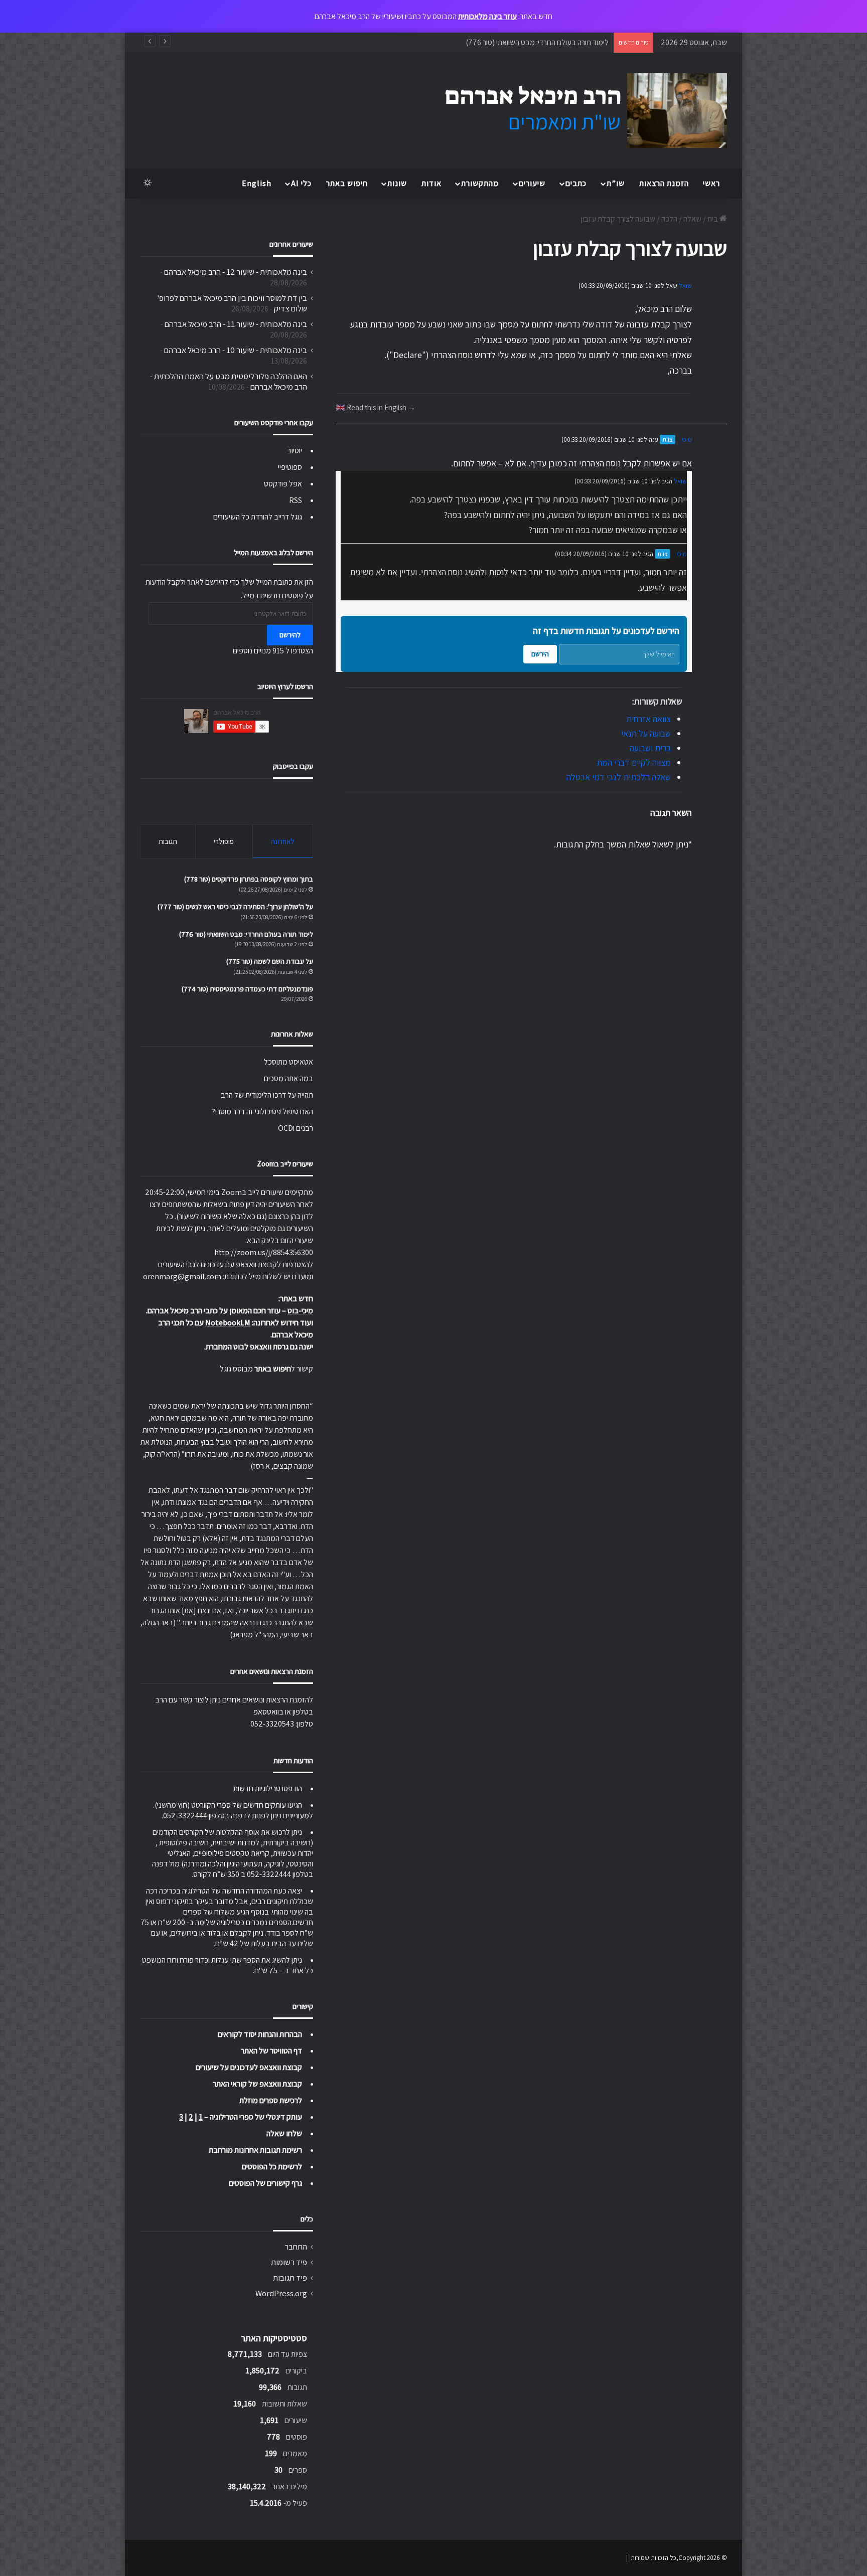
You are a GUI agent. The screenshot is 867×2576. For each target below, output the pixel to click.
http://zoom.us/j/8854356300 (264, 1252)
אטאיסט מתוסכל (288, 1062)
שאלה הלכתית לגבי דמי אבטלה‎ (619, 777)
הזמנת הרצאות (664, 183)
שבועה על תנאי (646, 733)
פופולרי (224, 841)
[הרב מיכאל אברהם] (576, 111)
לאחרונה (283, 841)
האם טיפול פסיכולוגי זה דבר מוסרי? (262, 1111)
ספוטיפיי (290, 467)
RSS (296, 500)
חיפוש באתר (347, 183)
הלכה (669, 219)
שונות (397, 183)
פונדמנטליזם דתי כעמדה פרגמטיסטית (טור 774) (247, 989)
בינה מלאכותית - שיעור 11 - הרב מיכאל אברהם (236, 324)
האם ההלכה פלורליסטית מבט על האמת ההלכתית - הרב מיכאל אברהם (229, 381)
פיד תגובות (290, 2278)
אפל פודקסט (283, 484)
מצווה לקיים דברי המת (634, 762)
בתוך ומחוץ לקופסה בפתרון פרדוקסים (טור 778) (249, 879)
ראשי (711, 183)
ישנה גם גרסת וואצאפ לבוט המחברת (259, 1347)
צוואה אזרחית (648, 719)
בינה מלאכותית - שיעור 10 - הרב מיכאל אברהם (236, 350)
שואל (685, 286)
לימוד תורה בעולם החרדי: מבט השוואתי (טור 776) (537, 42)
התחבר (296, 2247)
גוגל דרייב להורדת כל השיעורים (258, 517)
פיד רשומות (289, 2262)
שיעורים (532, 183)
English (257, 183)
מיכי (687, 440)
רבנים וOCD (296, 1128)
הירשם (540, 654)
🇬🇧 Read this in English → (376, 407)
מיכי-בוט (300, 1311)
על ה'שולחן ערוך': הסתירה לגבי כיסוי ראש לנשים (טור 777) (235, 907)
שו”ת (616, 183)
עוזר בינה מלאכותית (487, 16)
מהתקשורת (480, 183)
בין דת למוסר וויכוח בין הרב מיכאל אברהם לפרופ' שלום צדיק (232, 303)
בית (713, 219)
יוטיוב (295, 451)
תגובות (168, 841)
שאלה (692, 219)
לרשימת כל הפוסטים (272, 2167)
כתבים (576, 183)
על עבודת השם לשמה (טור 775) (270, 961)
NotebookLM (228, 1323)
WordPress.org (281, 2293)
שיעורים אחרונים (291, 244)
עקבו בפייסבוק (293, 766)
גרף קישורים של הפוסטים (265, 2183)
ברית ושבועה (650, 748)
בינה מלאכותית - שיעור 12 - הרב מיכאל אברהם (236, 272)
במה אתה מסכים (288, 1078)
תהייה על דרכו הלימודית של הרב (267, 1095)
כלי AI (301, 183)
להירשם (290, 635)
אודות (431, 183)
